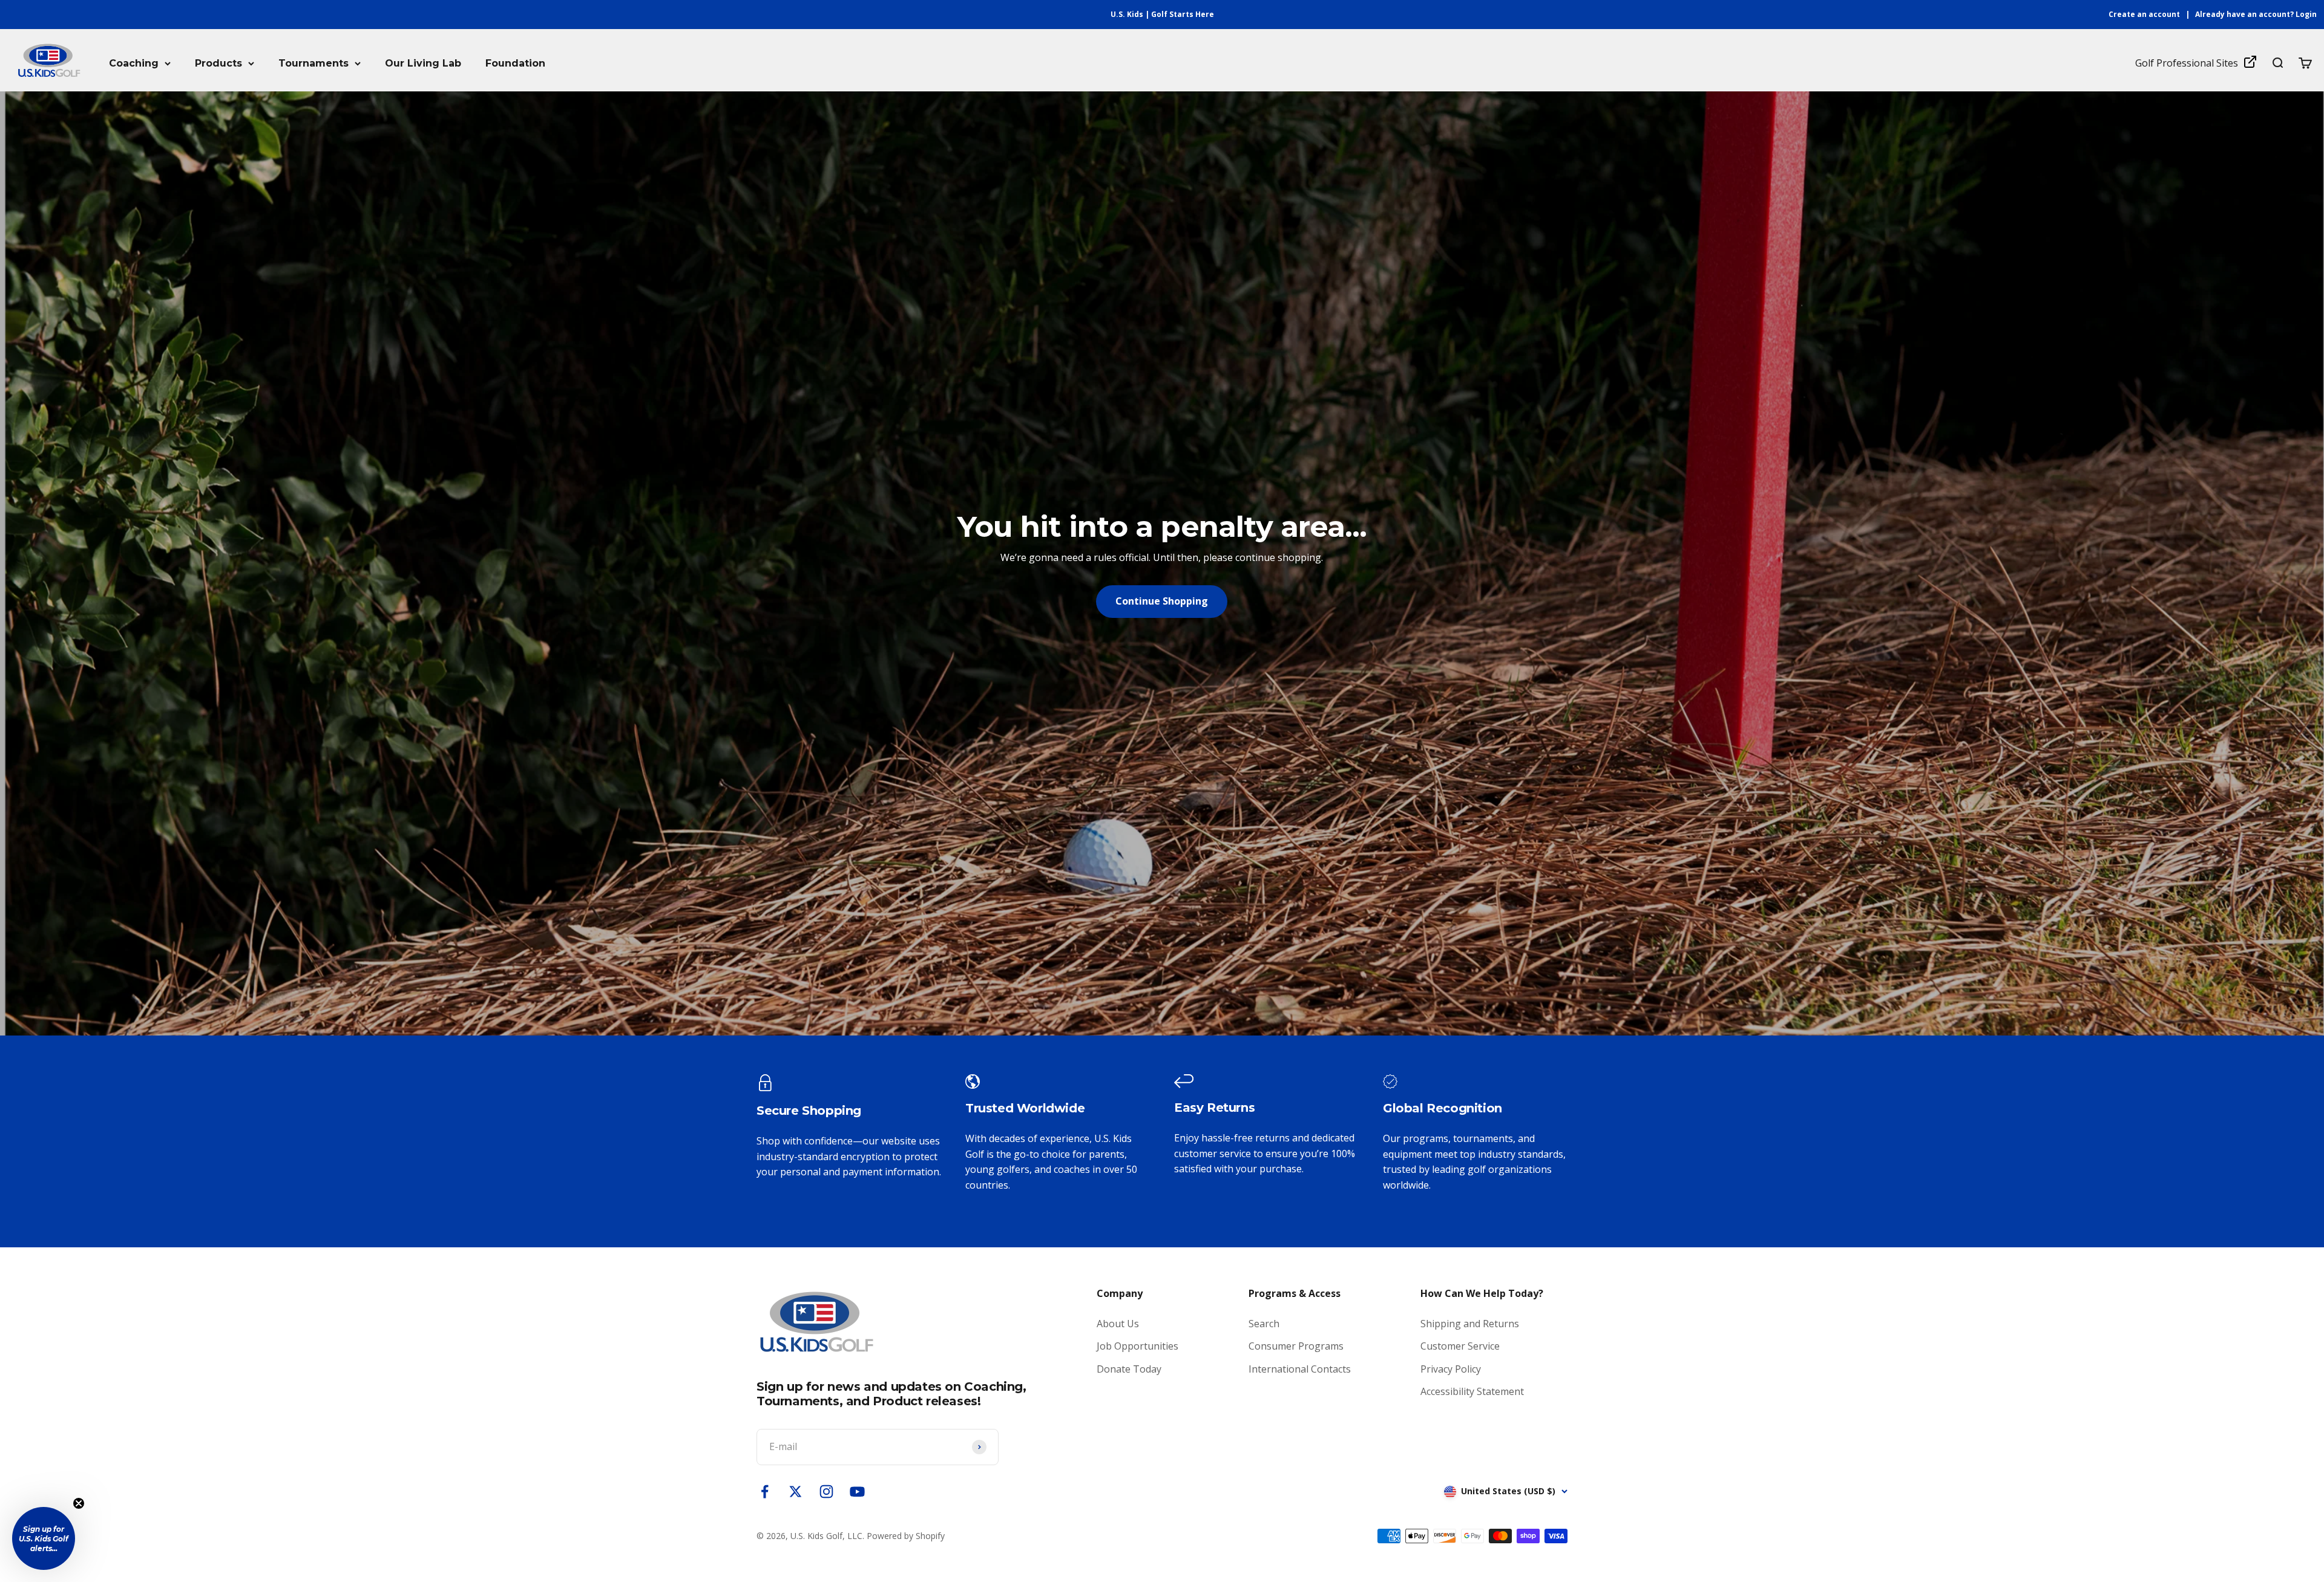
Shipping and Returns (1470, 1324)
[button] (44, 1538)
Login (2306, 14)
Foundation (515, 63)
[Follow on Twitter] (796, 1492)
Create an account (2144, 14)
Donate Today (1129, 1369)
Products (218, 63)
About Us (1118, 1324)
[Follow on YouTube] (857, 1492)
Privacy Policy (1451, 1369)
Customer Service (1460, 1346)
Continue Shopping (1162, 601)
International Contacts (1300, 1369)
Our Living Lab (423, 63)
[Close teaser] (79, 1503)
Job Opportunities (1137, 1346)
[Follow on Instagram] (826, 1492)
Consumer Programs (1296, 1346)
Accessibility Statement (1472, 1391)
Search (1264, 1324)
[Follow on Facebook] (765, 1492)
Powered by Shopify (906, 1536)
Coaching (134, 63)
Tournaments (313, 63)
